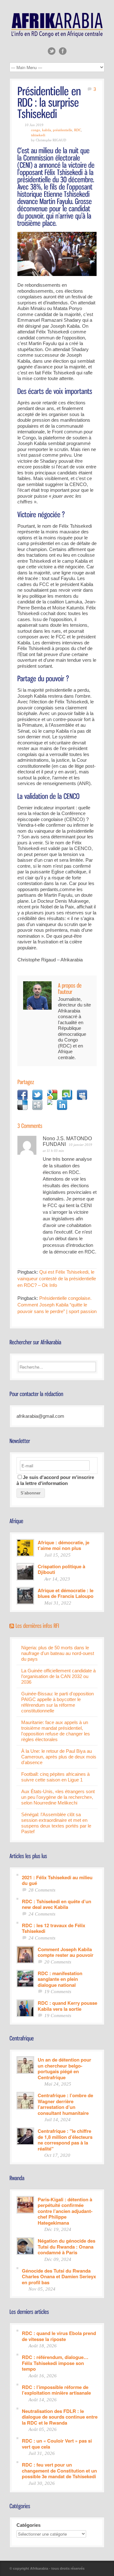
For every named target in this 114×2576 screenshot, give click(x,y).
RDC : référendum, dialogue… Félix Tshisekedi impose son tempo (55, 2363)
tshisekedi (38, 135)
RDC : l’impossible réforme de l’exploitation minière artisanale (56, 2390)
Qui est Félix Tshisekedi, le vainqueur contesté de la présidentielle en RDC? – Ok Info (57, 1279)
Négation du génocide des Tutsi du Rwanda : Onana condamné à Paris (66, 2246)
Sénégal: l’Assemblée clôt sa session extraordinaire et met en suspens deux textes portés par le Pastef (56, 1823)
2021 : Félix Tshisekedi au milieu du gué (57, 1880)
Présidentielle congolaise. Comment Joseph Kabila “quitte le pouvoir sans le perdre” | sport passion (57, 1305)
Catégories (28, 2525)
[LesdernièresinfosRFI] (37, 1625)
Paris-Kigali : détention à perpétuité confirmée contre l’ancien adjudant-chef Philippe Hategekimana (65, 2211)
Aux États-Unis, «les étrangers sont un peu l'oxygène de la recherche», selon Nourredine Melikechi (58, 1797)
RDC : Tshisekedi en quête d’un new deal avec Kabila (57, 1904)
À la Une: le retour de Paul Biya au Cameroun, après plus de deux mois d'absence (59, 1757)
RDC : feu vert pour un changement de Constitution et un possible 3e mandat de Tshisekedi (59, 2470)
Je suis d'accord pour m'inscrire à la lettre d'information (55, 1480)
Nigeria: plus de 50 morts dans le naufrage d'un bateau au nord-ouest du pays (58, 1653)
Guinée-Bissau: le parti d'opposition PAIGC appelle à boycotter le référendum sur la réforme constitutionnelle (57, 1702)
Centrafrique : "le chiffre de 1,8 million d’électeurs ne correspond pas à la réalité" (65, 2139)
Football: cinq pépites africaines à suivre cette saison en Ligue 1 (55, 1777)
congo (36, 130)
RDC (78, 130)
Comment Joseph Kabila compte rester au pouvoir (66, 1952)
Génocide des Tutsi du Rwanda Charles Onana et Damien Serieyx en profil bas (59, 2276)
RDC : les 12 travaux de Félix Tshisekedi (54, 1928)
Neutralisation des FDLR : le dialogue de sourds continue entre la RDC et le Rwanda (60, 2417)
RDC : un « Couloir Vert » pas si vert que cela (57, 2443)
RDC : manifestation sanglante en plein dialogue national (60, 1979)
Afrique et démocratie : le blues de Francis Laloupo (66, 1593)
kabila (47, 130)
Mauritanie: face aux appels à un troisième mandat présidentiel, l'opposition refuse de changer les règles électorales (56, 1731)
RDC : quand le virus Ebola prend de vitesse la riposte (59, 2336)
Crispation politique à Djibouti (61, 1569)
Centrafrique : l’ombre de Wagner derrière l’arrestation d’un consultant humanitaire (65, 2104)
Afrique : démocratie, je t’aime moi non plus (63, 1545)
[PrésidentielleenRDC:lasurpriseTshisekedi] (50, 102)
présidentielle (63, 130)
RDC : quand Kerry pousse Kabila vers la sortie (67, 2006)
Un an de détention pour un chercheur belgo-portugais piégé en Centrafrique (64, 2068)
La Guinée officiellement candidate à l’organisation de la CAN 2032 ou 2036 (58, 1676)
